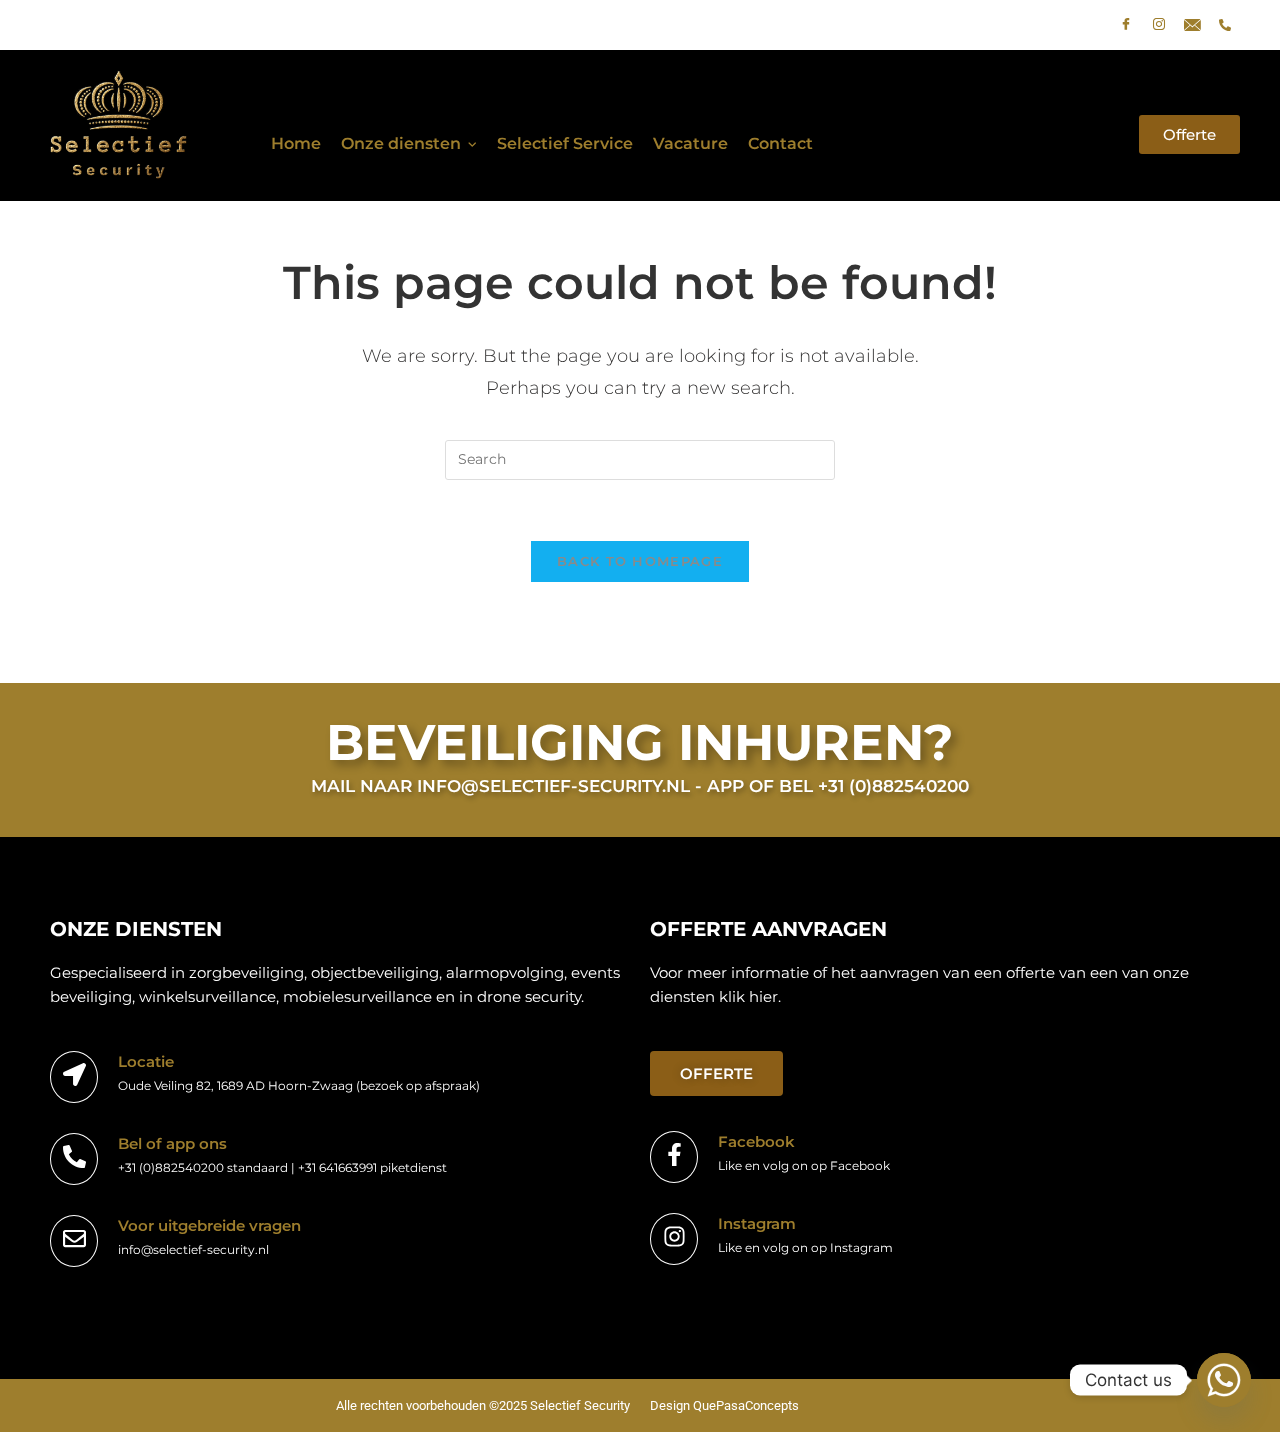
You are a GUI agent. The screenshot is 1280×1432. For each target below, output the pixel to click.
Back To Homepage (640, 561)
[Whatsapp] (1224, 1380)
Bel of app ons (172, 1143)
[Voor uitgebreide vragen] (74, 1241)
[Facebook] (1126, 25)
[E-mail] (1192, 25)
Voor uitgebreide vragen (209, 1225)
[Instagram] (1159, 25)
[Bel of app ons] (74, 1159)
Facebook (756, 1141)
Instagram (757, 1223)
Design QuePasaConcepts (724, 1405)
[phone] (1225, 25)
